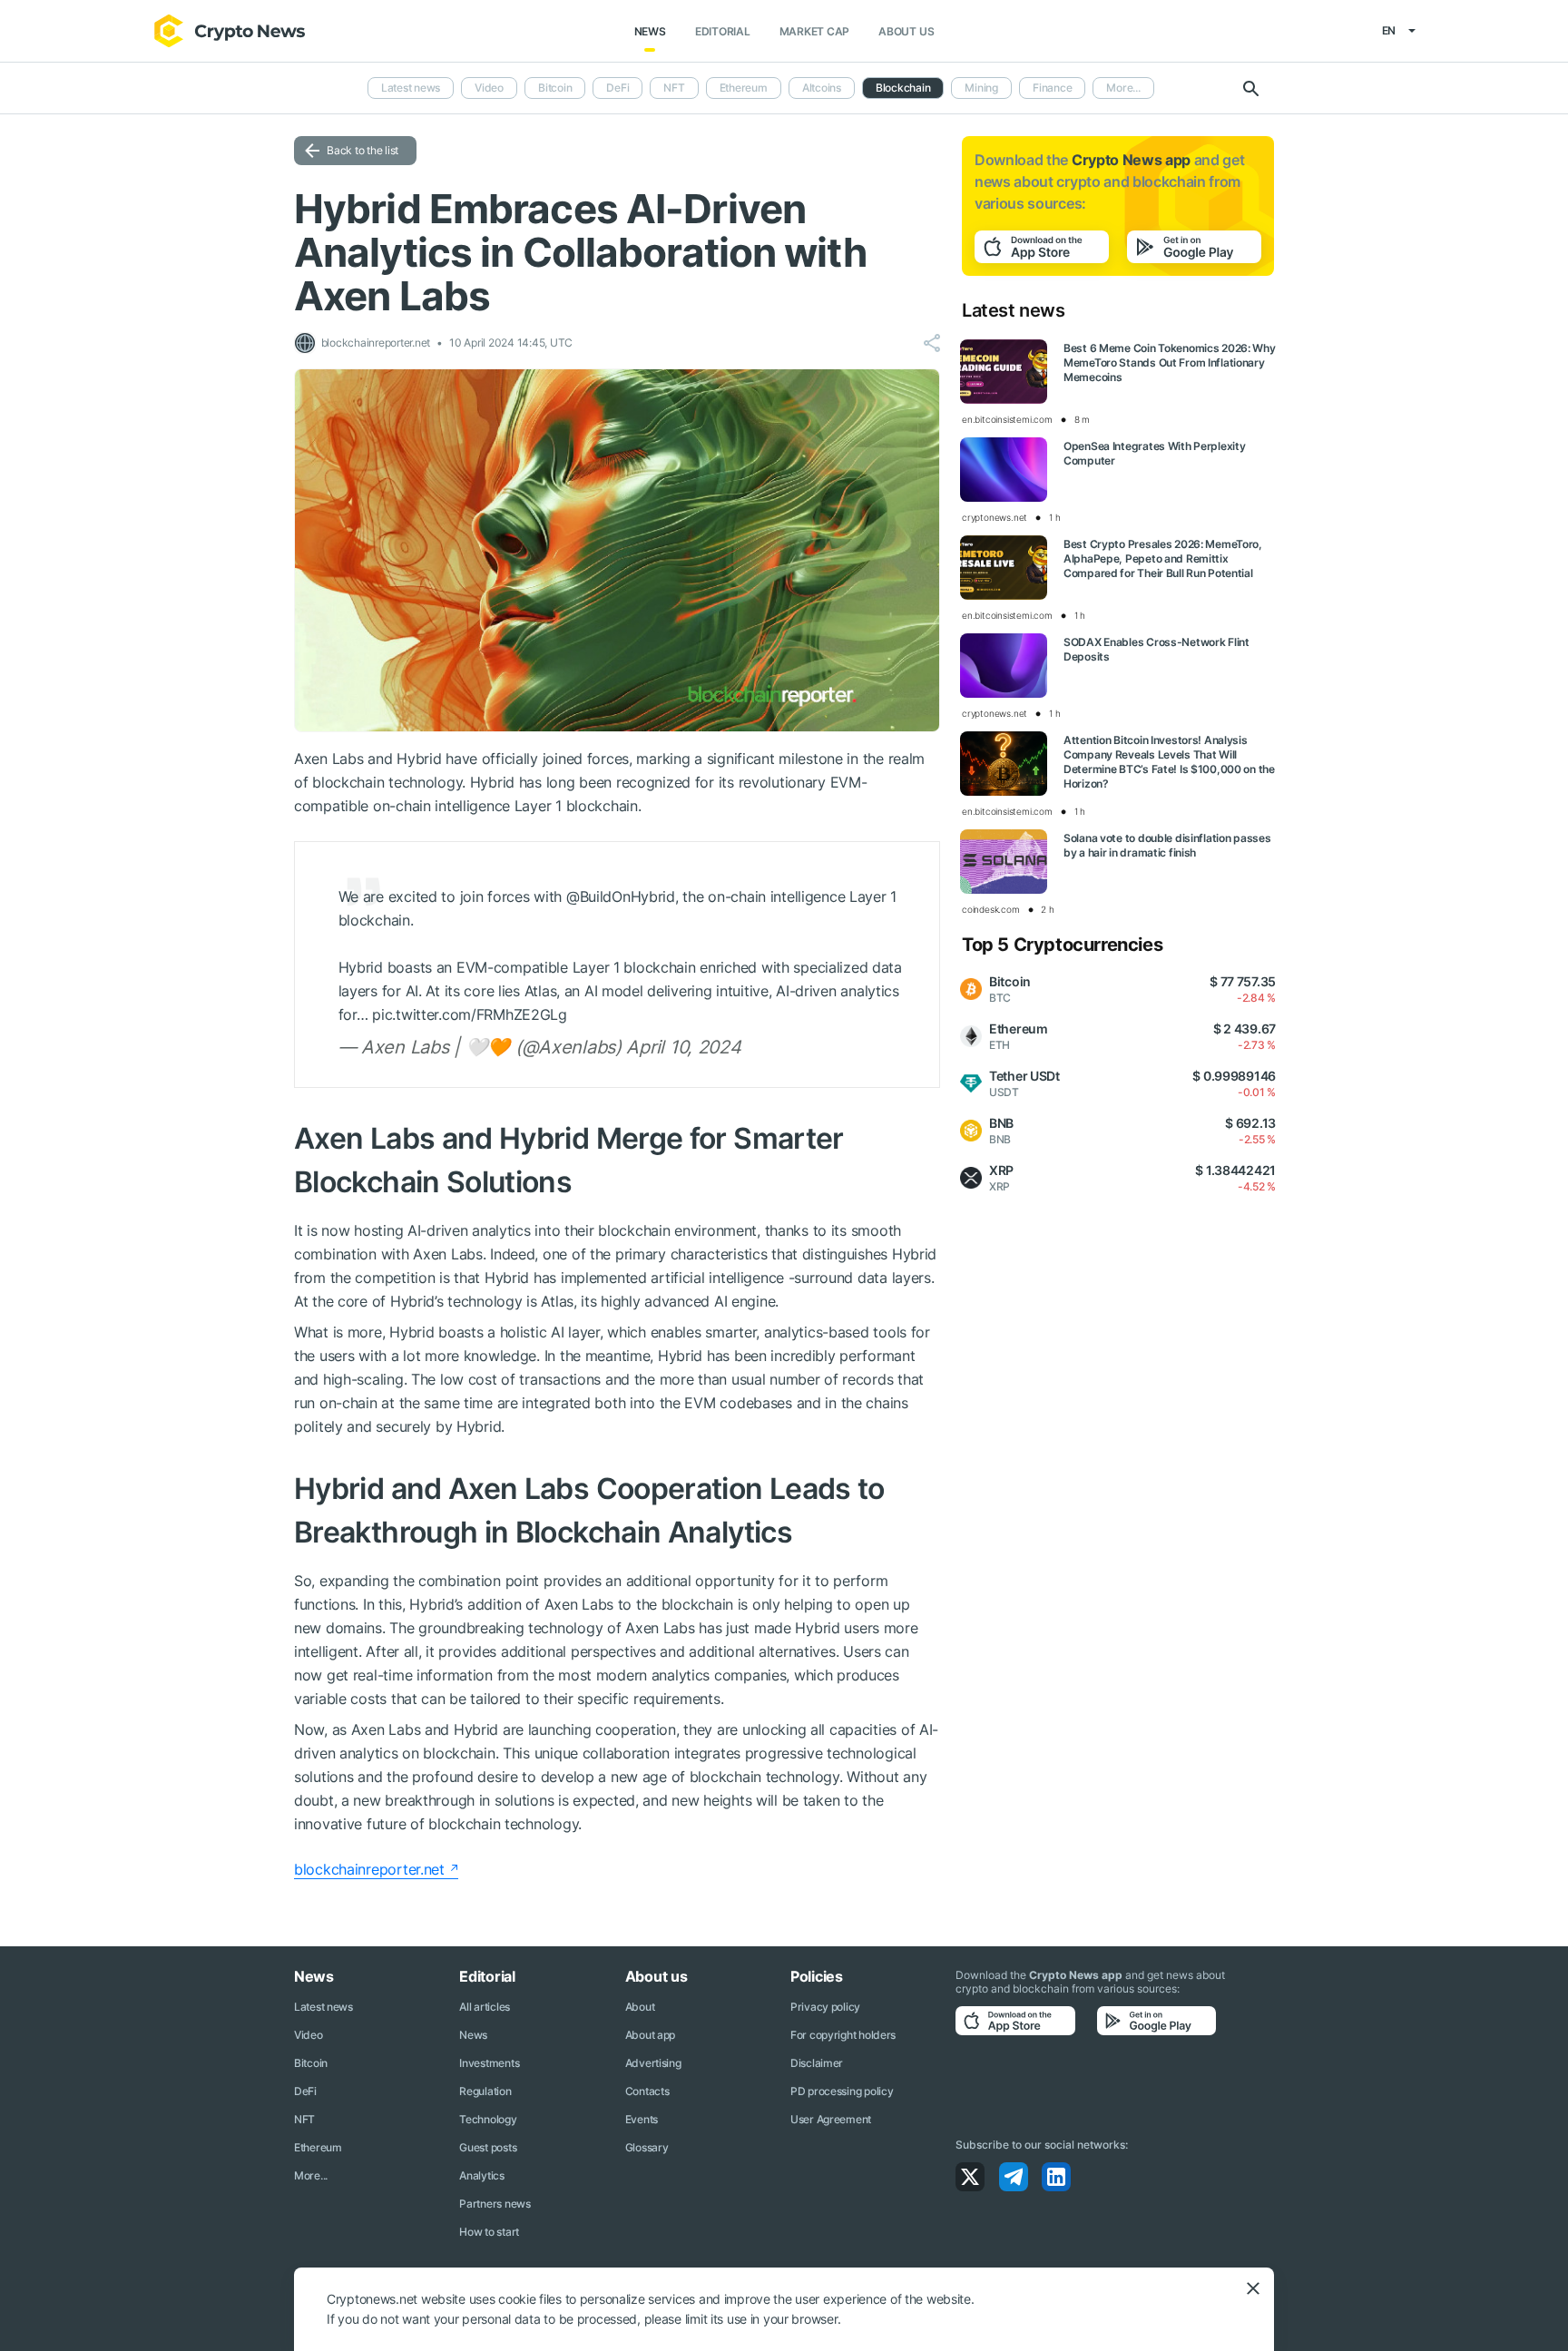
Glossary (647, 2147)
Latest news (411, 88)
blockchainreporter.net (369, 1869)
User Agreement (831, 2119)
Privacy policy (825, 2007)
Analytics (481, 2175)
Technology (488, 2119)
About (640, 2007)
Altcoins (822, 88)
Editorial (723, 31)
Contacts (647, 2091)
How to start (489, 2232)
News (650, 31)
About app (650, 2035)
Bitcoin (555, 88)
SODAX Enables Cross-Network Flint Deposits (1156, 649)
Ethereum (744, 88)
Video (489, 88)
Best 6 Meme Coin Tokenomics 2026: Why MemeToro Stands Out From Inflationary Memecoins (1170, 362)
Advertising (653, 2063)
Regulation (485, 2091)
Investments (489, 2063)
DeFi (617, 88)
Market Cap (815, 31)
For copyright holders (843, 2035)
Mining (981, 88)
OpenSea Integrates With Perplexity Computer (1154, 453)
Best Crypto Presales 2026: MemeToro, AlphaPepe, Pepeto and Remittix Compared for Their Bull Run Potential (1163, 558)
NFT (674, 88)
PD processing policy (842, 2091)
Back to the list (363, 150)
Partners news (495, 2204)
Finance (1052, 88)
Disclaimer (817, 2063)
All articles (485, 2007)
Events (642, 2119)
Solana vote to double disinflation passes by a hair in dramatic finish (1167, 845)
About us (906, 31)
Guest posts (488, 2147)
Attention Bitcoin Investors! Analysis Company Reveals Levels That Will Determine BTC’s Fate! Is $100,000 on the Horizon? (1169, 762)
